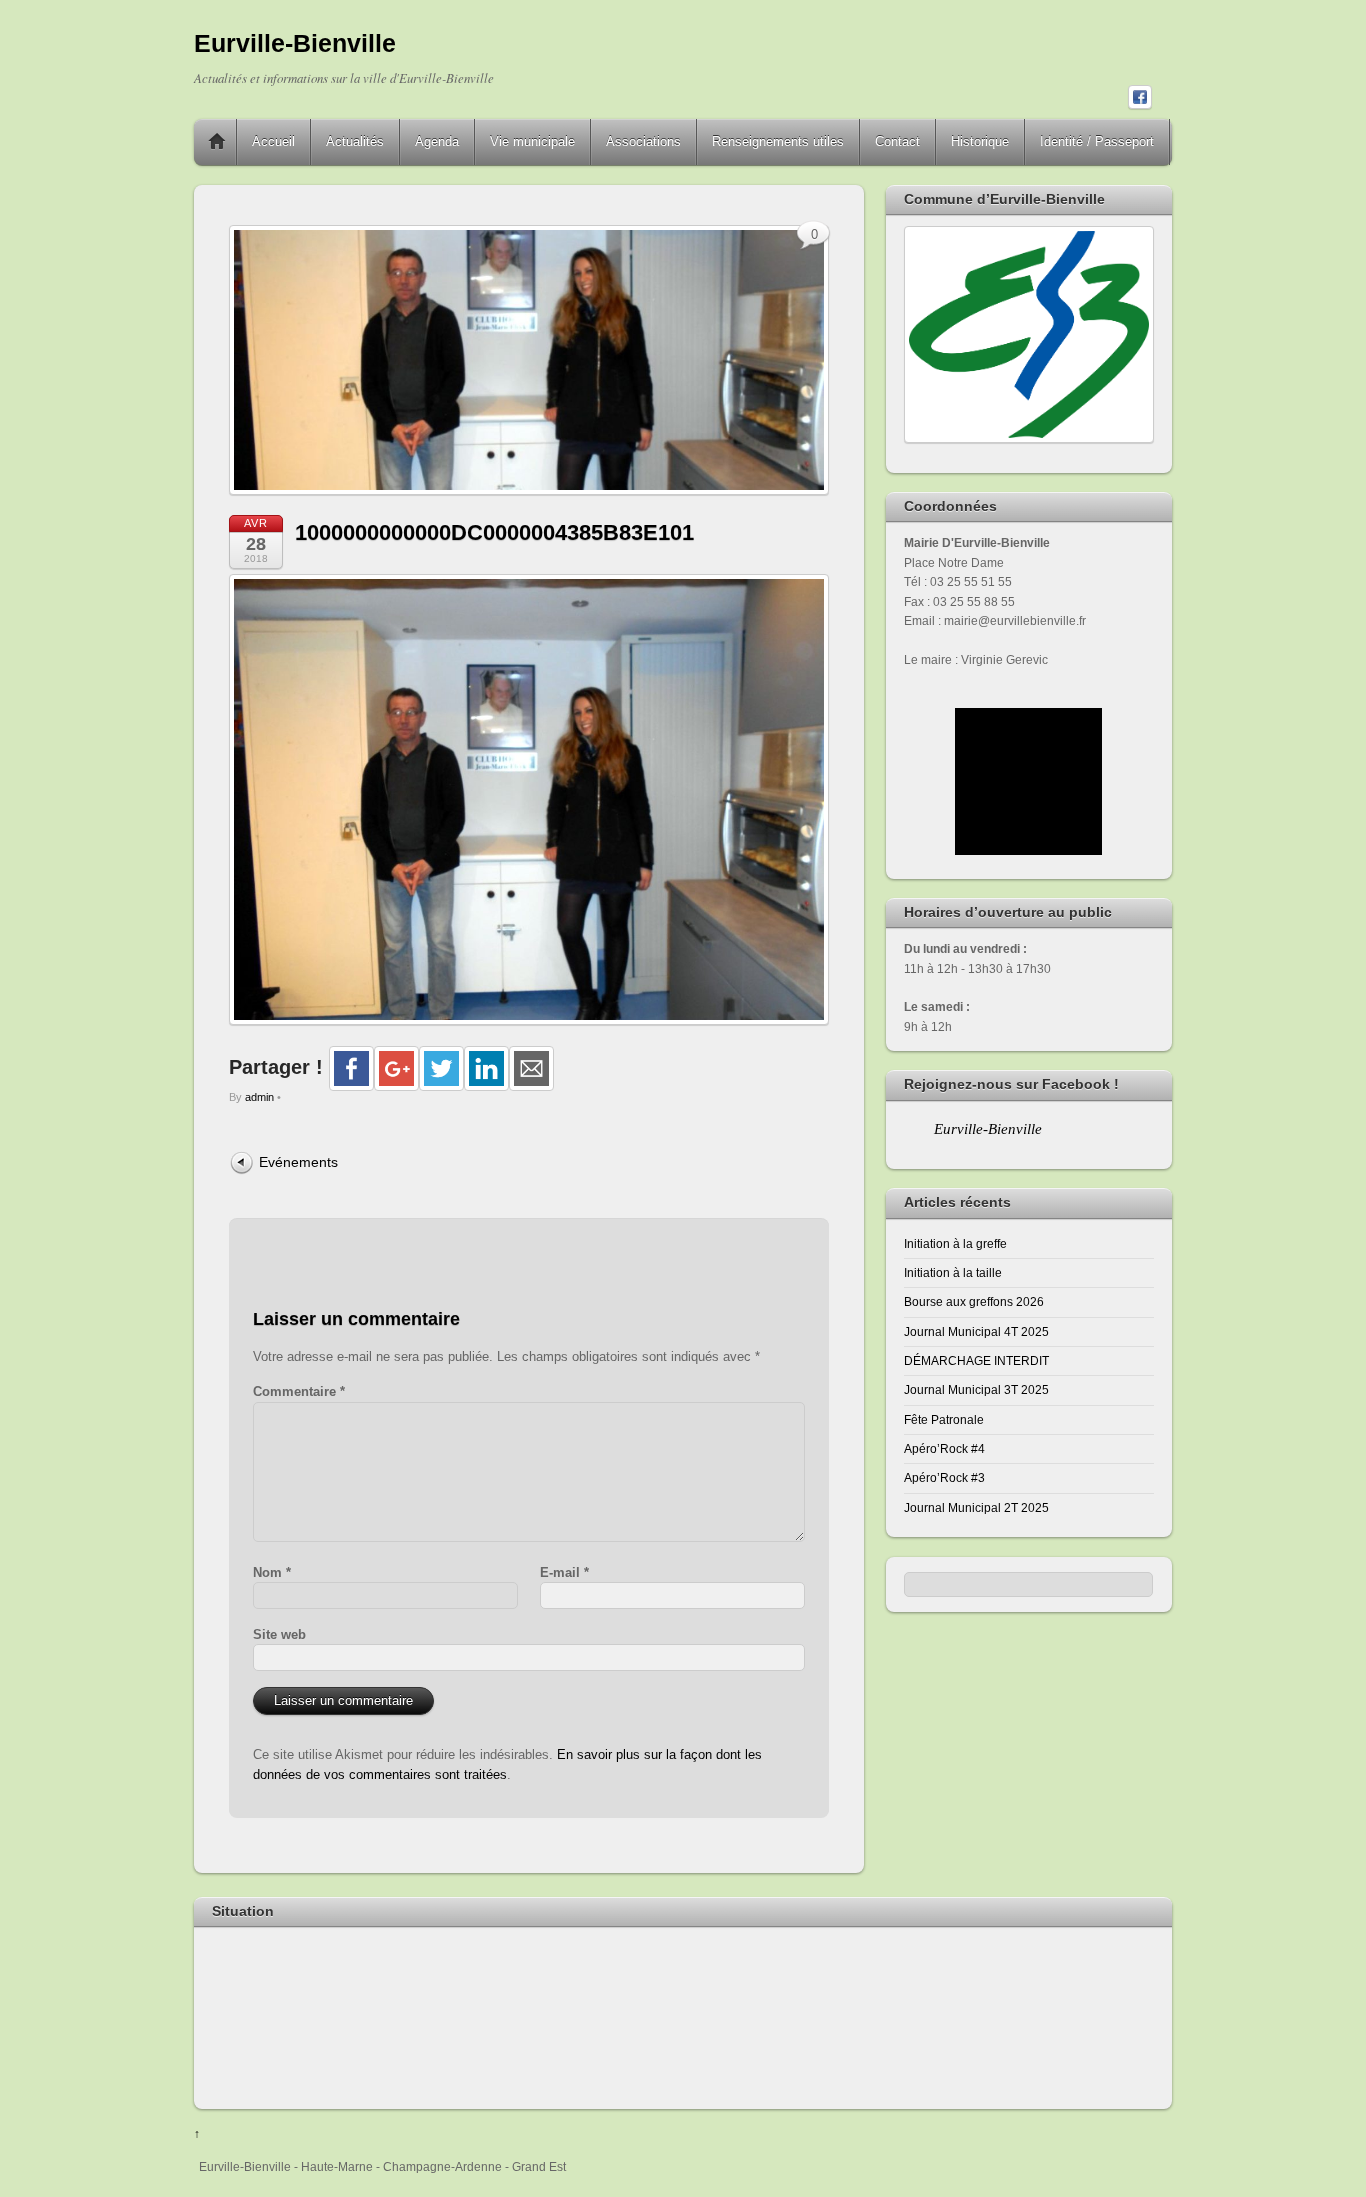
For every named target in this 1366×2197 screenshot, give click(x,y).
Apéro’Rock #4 (944, 1448)
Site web (279, 1634)
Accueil (273, 141)
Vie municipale (532, 141)
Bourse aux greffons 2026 (974, 1301)
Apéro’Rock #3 (944, 1477)
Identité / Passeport (1097, 141)
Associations (643, 141)
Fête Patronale (944, 1419)
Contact (897, 141)
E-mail (564, 1572)
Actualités (355, 141)
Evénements (298, 1162)
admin (259, 1097)
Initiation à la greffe (955, 1243)
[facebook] (1140, 99)
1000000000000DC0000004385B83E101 (494, 532)
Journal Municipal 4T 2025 (976, 1331)
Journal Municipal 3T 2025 (976, 1389)
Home (217, 142)
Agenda (437, 141)
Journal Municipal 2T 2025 (976, 1507)
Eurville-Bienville (988, 1129)
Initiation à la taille (953, 1272)
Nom (272, 1572)
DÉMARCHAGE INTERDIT (976, 1360)
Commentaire (299, 1391)
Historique (980, 141)
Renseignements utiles (778, 141)
